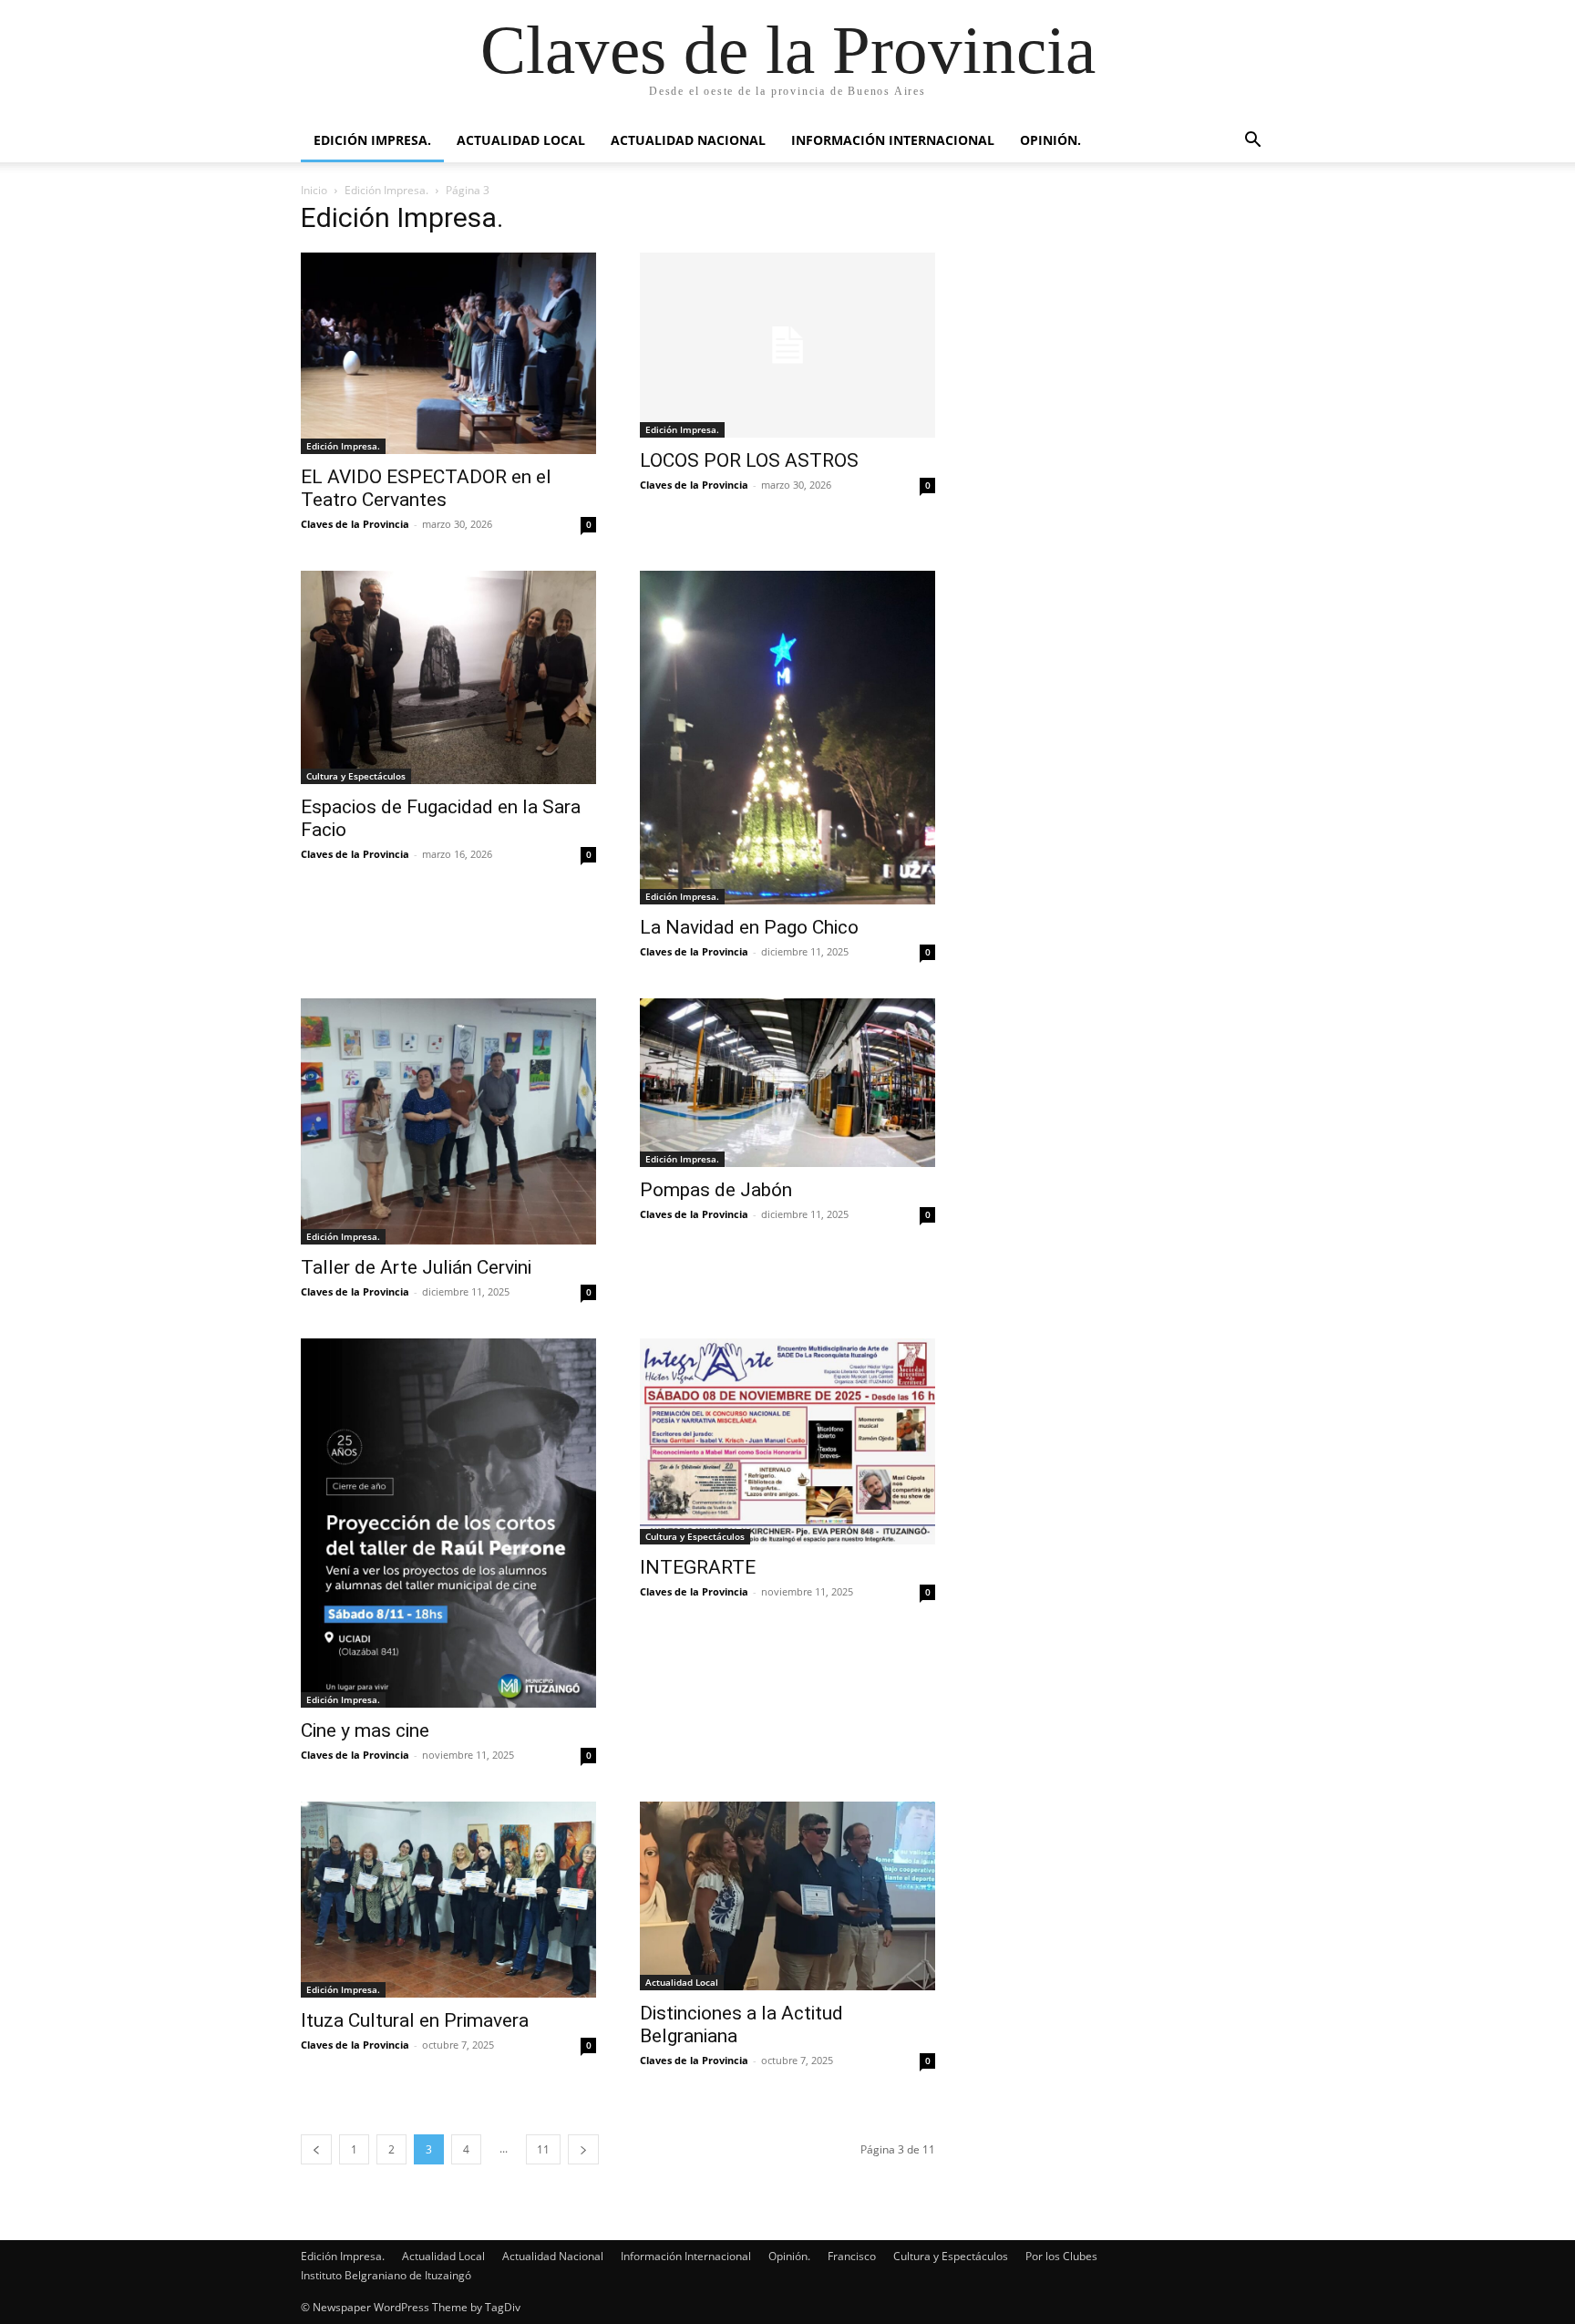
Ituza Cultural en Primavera (415, 2020)
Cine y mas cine (365, 1730)
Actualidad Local (521, 140)
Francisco (852, 2256)
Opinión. (1050, 140)
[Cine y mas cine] (448, 1523)
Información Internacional (893, 140)
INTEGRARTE (698, 1567)
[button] (1252, 142)
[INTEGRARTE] (787, 1441)
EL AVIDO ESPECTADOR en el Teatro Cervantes (426, 488)
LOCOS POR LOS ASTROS (749, 460)
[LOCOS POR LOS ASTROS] (787, 345)
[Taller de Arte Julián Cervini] (448, 1121)
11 (543, 2149)
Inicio (314, 190)
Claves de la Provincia (355, 524)
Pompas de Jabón (716, 1190)
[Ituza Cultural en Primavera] (448, 1899)
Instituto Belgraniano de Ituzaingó (386, 2275)
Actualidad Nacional (688, 140)
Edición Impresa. (372, 140)
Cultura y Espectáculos (356, 776)
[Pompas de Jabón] (787, 1083)
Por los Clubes (1061, 2256)
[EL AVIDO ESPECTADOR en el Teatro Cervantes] (448, 353)
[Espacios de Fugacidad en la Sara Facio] (448, 678)
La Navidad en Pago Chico (749, 927)
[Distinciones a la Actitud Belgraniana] (787, 1896)
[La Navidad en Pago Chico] (787, 738)
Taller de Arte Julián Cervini (416, 1267)
